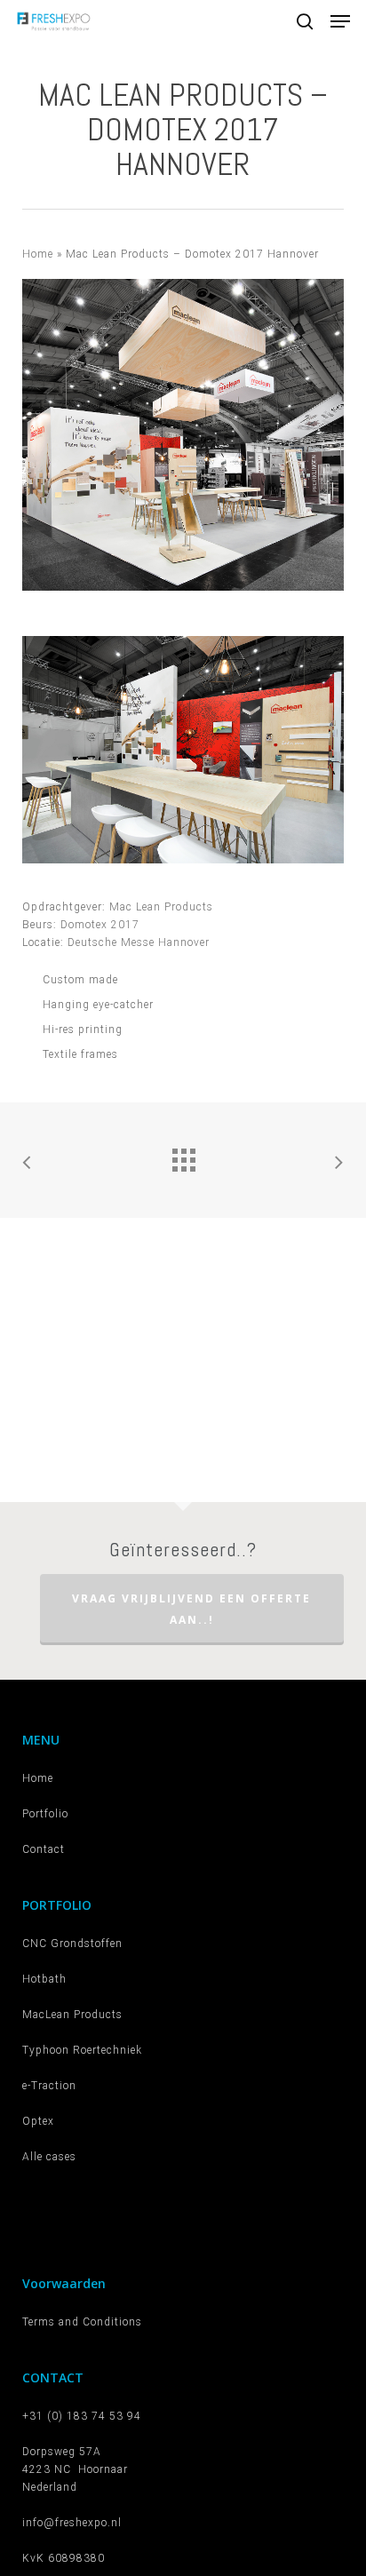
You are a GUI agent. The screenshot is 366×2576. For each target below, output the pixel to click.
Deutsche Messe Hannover (139, 942)
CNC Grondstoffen (72, 1944)
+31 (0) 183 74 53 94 (82, 2416)
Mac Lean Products (161, 907)
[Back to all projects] (183, 1156)
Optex (38, 2121)
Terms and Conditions (82, 2322)
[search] (305, 21)
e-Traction (49, 2086)
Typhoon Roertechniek (82, 2050)
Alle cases (49, 2157)
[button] (340, 21)
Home (38, 254)
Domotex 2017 (100, 925)
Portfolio (45, 1814)
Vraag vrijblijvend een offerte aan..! (191, 1609)
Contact (44, 1849)
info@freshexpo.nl (72, 2523)
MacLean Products (72, 2015)
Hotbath (44, 1979)
